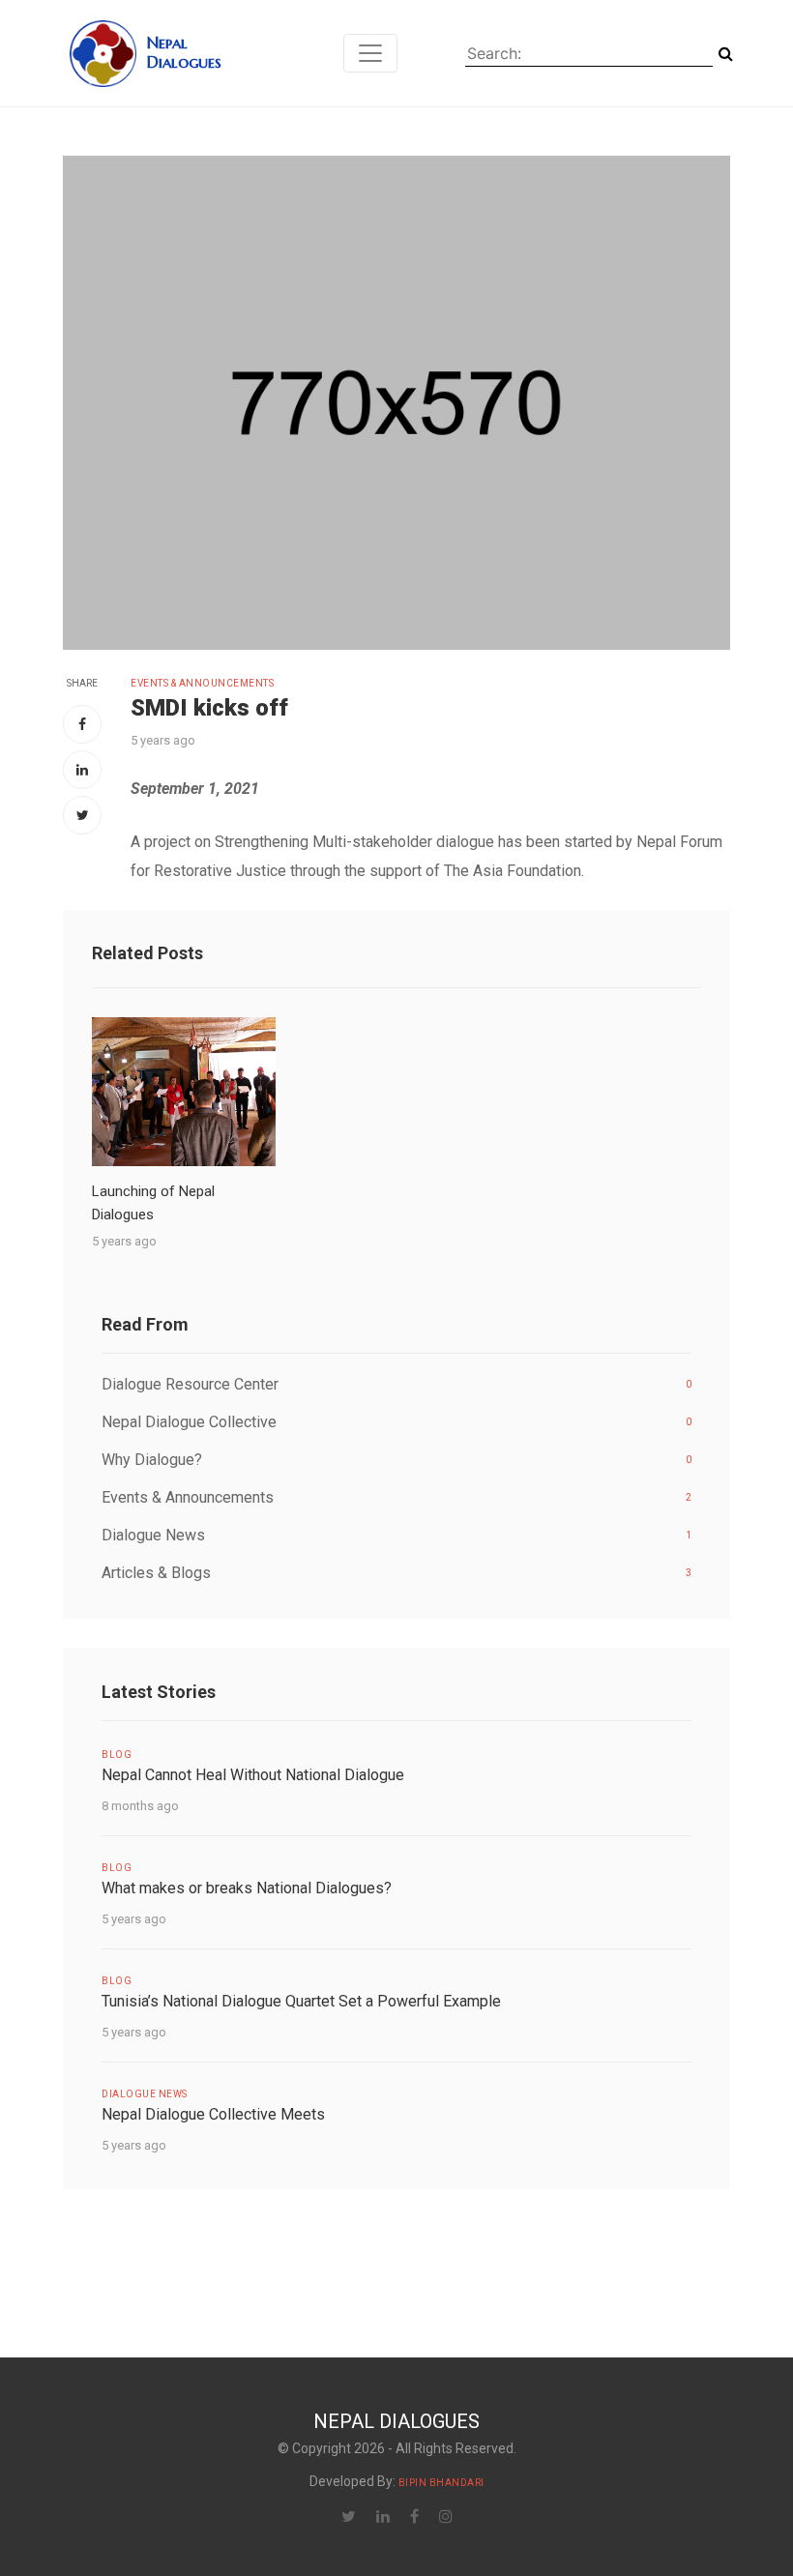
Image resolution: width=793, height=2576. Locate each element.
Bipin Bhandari (441, 2483)
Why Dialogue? (396, 1460)
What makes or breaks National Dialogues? (247, 1888)
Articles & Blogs (396, 1573)
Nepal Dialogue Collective (396, 1422)
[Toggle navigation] (370, 53)
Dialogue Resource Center (396, 1384)
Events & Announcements (202, 683)
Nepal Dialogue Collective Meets (213, 2114)
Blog (117, 1755)
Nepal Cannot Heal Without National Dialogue (253, 1775)
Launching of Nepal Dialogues (153, 1203)
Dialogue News (396, 1535)
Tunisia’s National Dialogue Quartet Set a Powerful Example (301, 2001)
